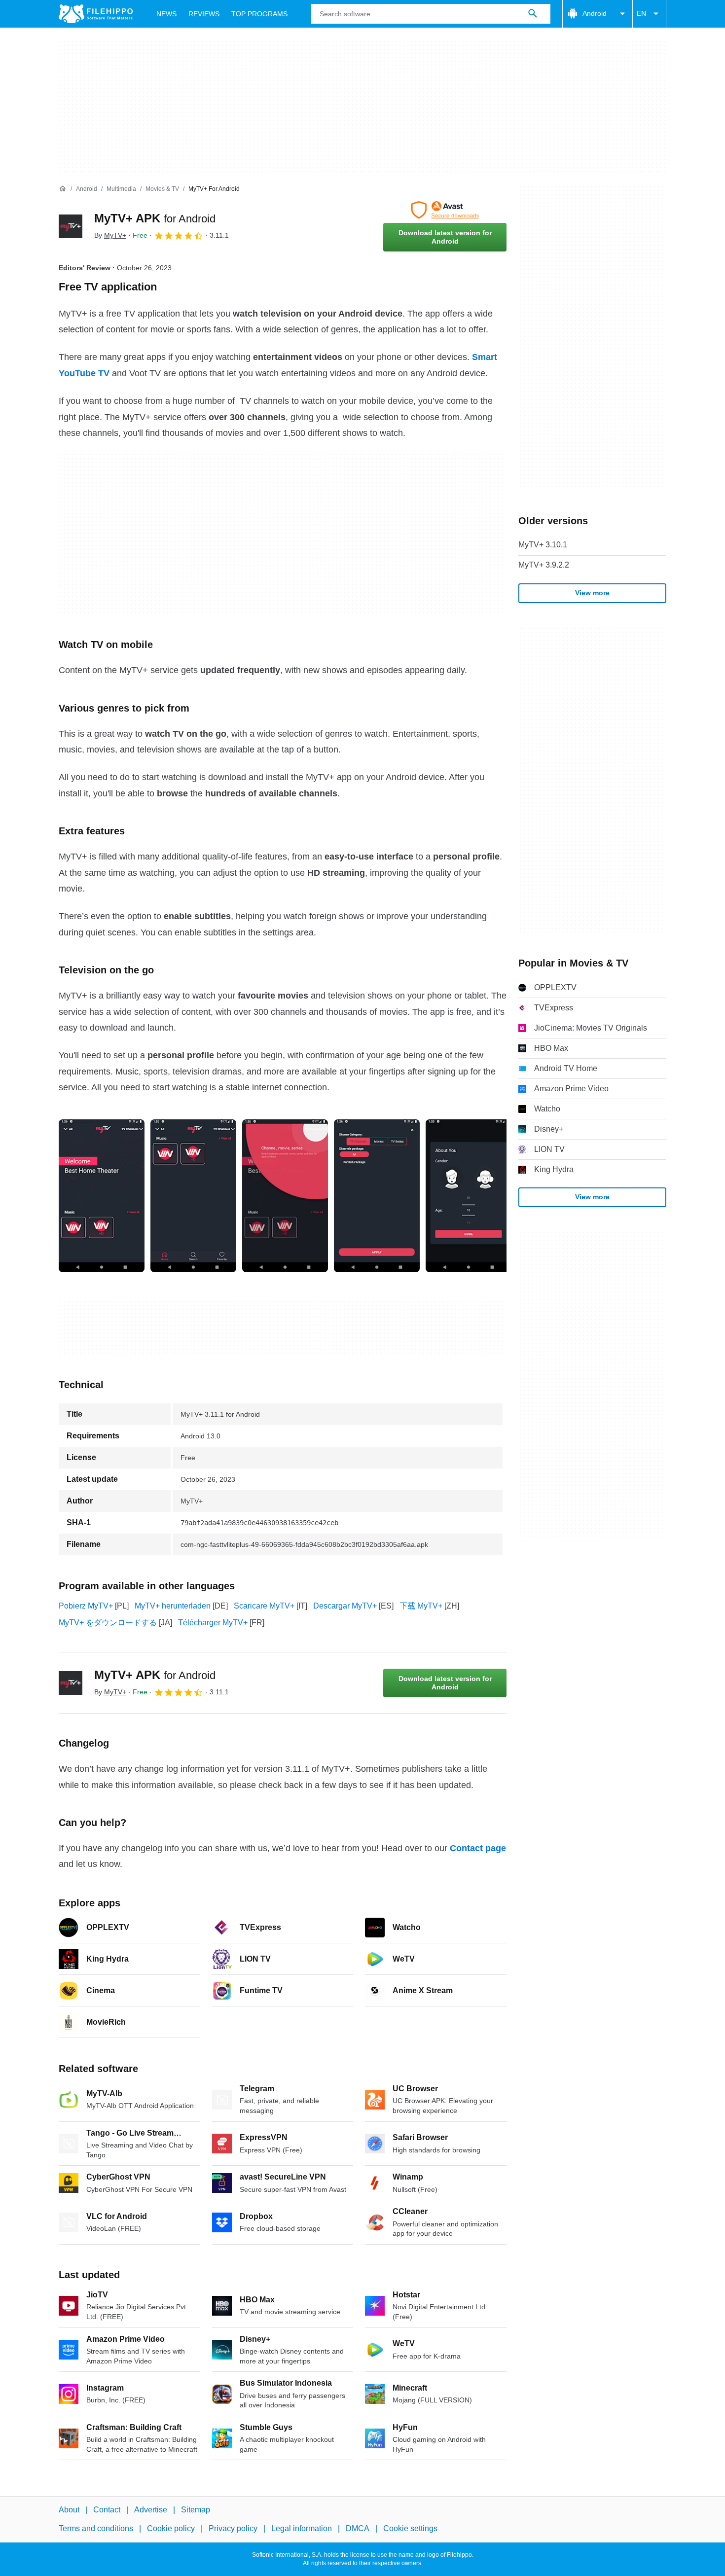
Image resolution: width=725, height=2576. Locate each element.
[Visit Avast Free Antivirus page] (445, 210)
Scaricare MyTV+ (264, 1606)
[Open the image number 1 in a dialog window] (193, 1196)
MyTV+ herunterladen (173, 1606)
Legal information (302, 2528)
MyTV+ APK (155, 218)
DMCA (358, 2528)
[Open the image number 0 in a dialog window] (102, 1196)
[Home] (63, 189)
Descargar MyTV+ (345, 1606)
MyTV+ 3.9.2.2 (544, 565)
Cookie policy (171, 2528)
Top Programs (259, 14)
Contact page (478, 1848)
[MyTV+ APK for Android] (71, 226)
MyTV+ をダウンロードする (108, 1623)
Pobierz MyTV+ (86, 1606)
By (110, 235)
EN (641, 13)
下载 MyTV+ (421, 1606)
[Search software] (533, 14)
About (69, 2510)
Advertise (151, 2510)
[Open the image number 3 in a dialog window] (377, 1196)
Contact (107, 2510)
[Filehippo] (96, 14)
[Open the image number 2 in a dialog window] (285, 1196)
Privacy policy (233, 2528)
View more (592, 593)
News (166, 14)
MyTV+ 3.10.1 (543, 545)
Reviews (204, 14)
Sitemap (196, 2510)
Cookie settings (410, 2528)
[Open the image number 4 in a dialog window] (469, 1196)
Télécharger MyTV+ (213, 1623)
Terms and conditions (96, 2528)
